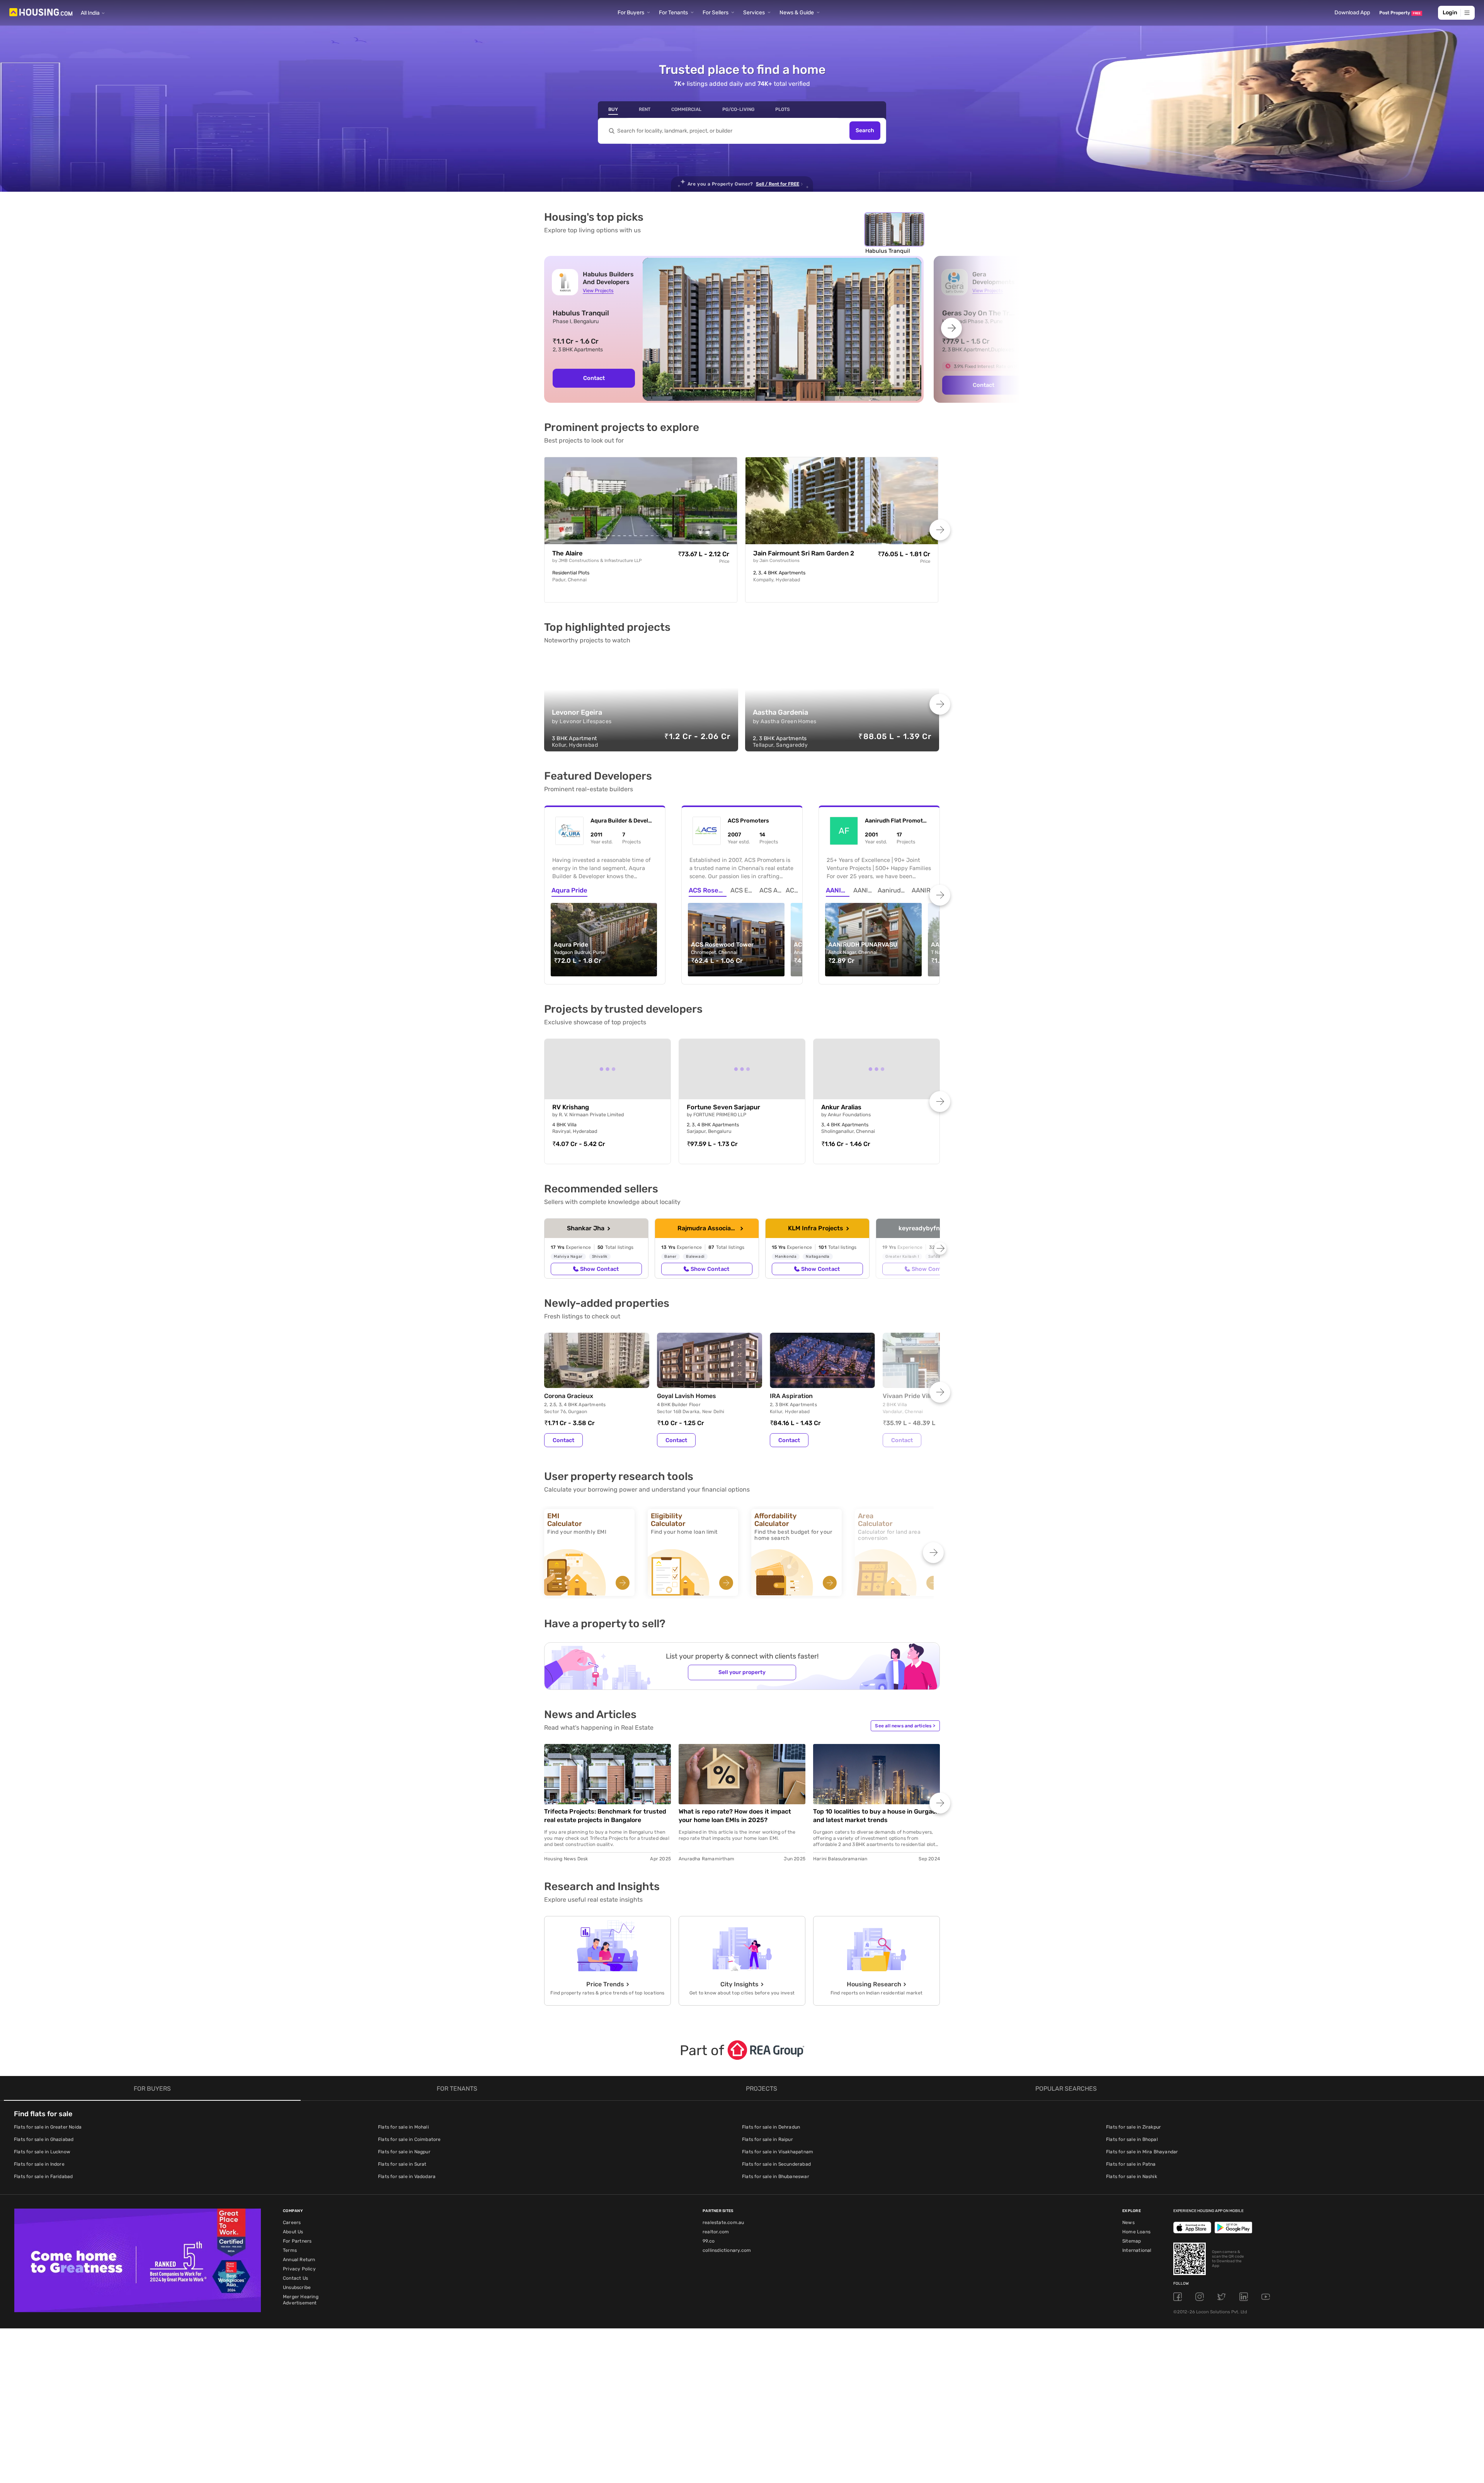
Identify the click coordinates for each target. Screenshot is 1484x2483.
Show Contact (599, 1269)
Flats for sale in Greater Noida (48, 2127)
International (1137, 2250)
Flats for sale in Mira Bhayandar (1142, 2152)
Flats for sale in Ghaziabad (44, 2139)
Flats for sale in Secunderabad (776, 2164)
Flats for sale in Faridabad (43, 2176)
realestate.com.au (723, 2222)
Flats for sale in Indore (39, 2164)
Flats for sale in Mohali (403, 2127)
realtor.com (716, 2232)
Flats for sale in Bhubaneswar (776, 2176)
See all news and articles (905, 1726)
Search (865, 131)
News (1128, 2222)
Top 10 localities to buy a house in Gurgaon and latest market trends (876, 1816)
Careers (292, 2222)
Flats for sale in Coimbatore (409, 2139)
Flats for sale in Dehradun (771, 2127)
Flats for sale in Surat (402, 2164)
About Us (293, 2232)
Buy (613, 109)
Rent (645, 109)
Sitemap (1132, 2241)
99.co (709, 2241)
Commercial (686, 109)
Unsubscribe (297, 2287)
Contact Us (295, 2278)
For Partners (297, 2241)
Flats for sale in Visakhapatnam (778, 2152)
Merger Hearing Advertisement (301, 2300)
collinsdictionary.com (727, 2250)
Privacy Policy (299, 2269)
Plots (783, 109)
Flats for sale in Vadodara (407, 2176)
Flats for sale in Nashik (1132, 2176)
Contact (594, 378)
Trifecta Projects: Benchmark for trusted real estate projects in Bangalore (605, 1816)
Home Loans (1136, 2232)
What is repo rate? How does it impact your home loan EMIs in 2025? (735, 1816)
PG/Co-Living (738, 109)
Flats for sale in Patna (1131, 2164)
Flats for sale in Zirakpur (1133, 2127)
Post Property (1400, 13)
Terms (290, 2250)
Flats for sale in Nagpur (404, 2152)
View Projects (598, 290)
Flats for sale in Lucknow (42, 2152)
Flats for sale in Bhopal (1132, 2139)
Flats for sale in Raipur (768, 2139)
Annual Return (299, 2260)
